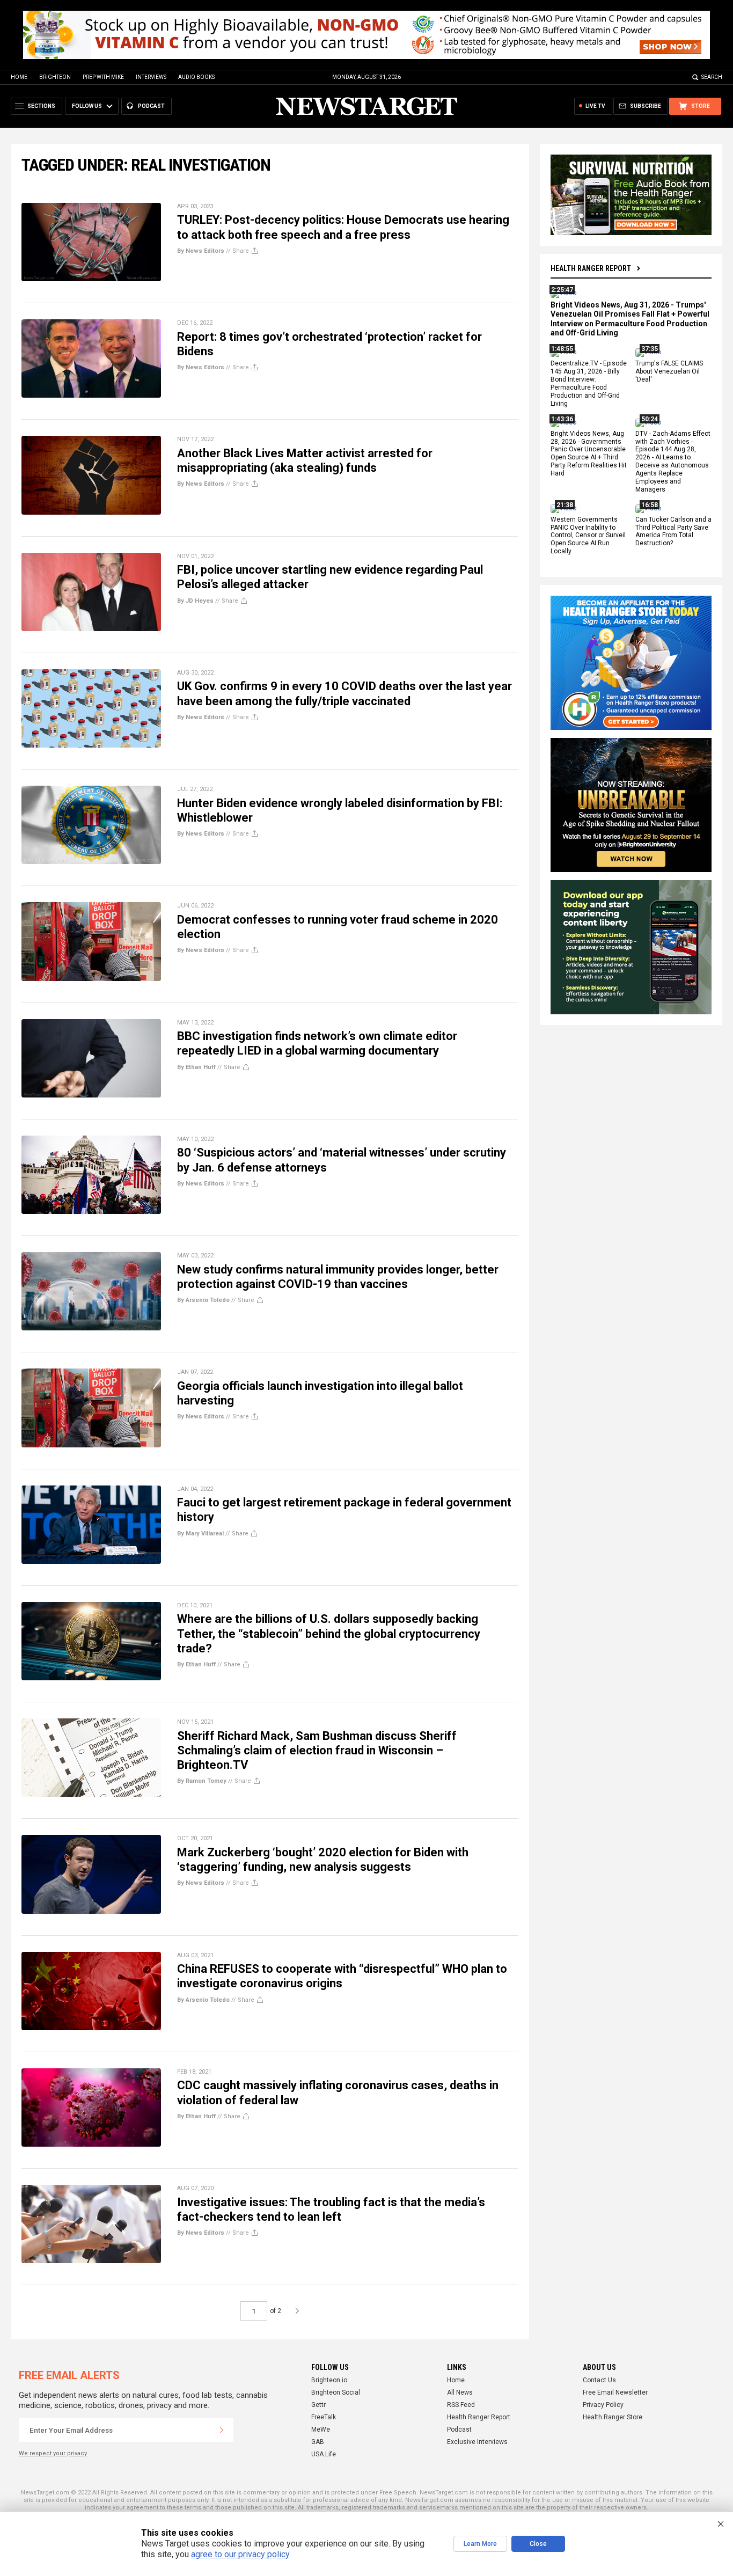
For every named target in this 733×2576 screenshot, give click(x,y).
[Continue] (222, 2430)
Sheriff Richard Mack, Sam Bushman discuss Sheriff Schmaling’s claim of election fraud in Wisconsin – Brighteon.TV (317, 1751)
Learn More (480, 2544)
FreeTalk (324, 2417)
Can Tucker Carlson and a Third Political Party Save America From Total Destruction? (673, 532)
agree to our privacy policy (240, 2554)
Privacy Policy (603, 2405)
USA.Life (324, 2454)
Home (19, 77)
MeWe (321, 2429)
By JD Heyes (195, 601)
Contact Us (599, 2380)
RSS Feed (461, 2405)
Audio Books (196, 77)
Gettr (318, 2405)
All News (460, 2392)
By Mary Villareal (200, 1534)
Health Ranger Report (591, 268)
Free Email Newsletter (615, 2392)
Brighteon (55, 77)
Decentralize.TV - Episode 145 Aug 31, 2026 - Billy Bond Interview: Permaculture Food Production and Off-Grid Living (589, 384)
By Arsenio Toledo (203, 1300)
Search (712, 77)
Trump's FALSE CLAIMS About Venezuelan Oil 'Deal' (669, 372)
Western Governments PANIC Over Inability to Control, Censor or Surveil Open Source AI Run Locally (588, 536)
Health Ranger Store (613, 2417)
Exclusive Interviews (477, 2442)
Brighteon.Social (336, 2392)
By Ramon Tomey (202, 1781)
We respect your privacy (53, 2453)
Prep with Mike (103, 77)
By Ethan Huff (196, 1067)
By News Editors (201, 251)
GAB (318, 2442)
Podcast (459, 2429)
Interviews (151, 77)
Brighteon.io (329, 2380)
